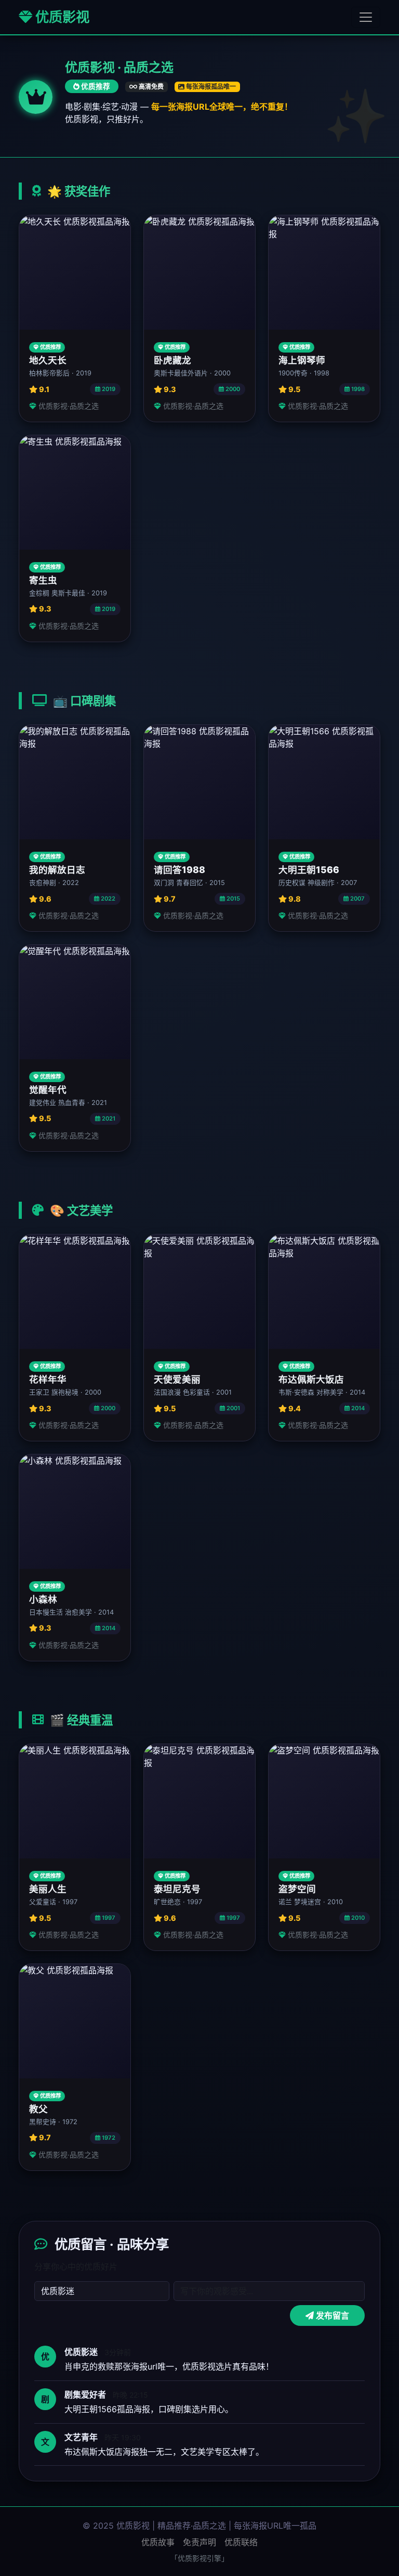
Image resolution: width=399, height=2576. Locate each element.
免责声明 (199, 2542)
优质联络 (241, 2542)
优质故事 (158, 2542)
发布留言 (331, 2315)
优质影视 (61, 17)
